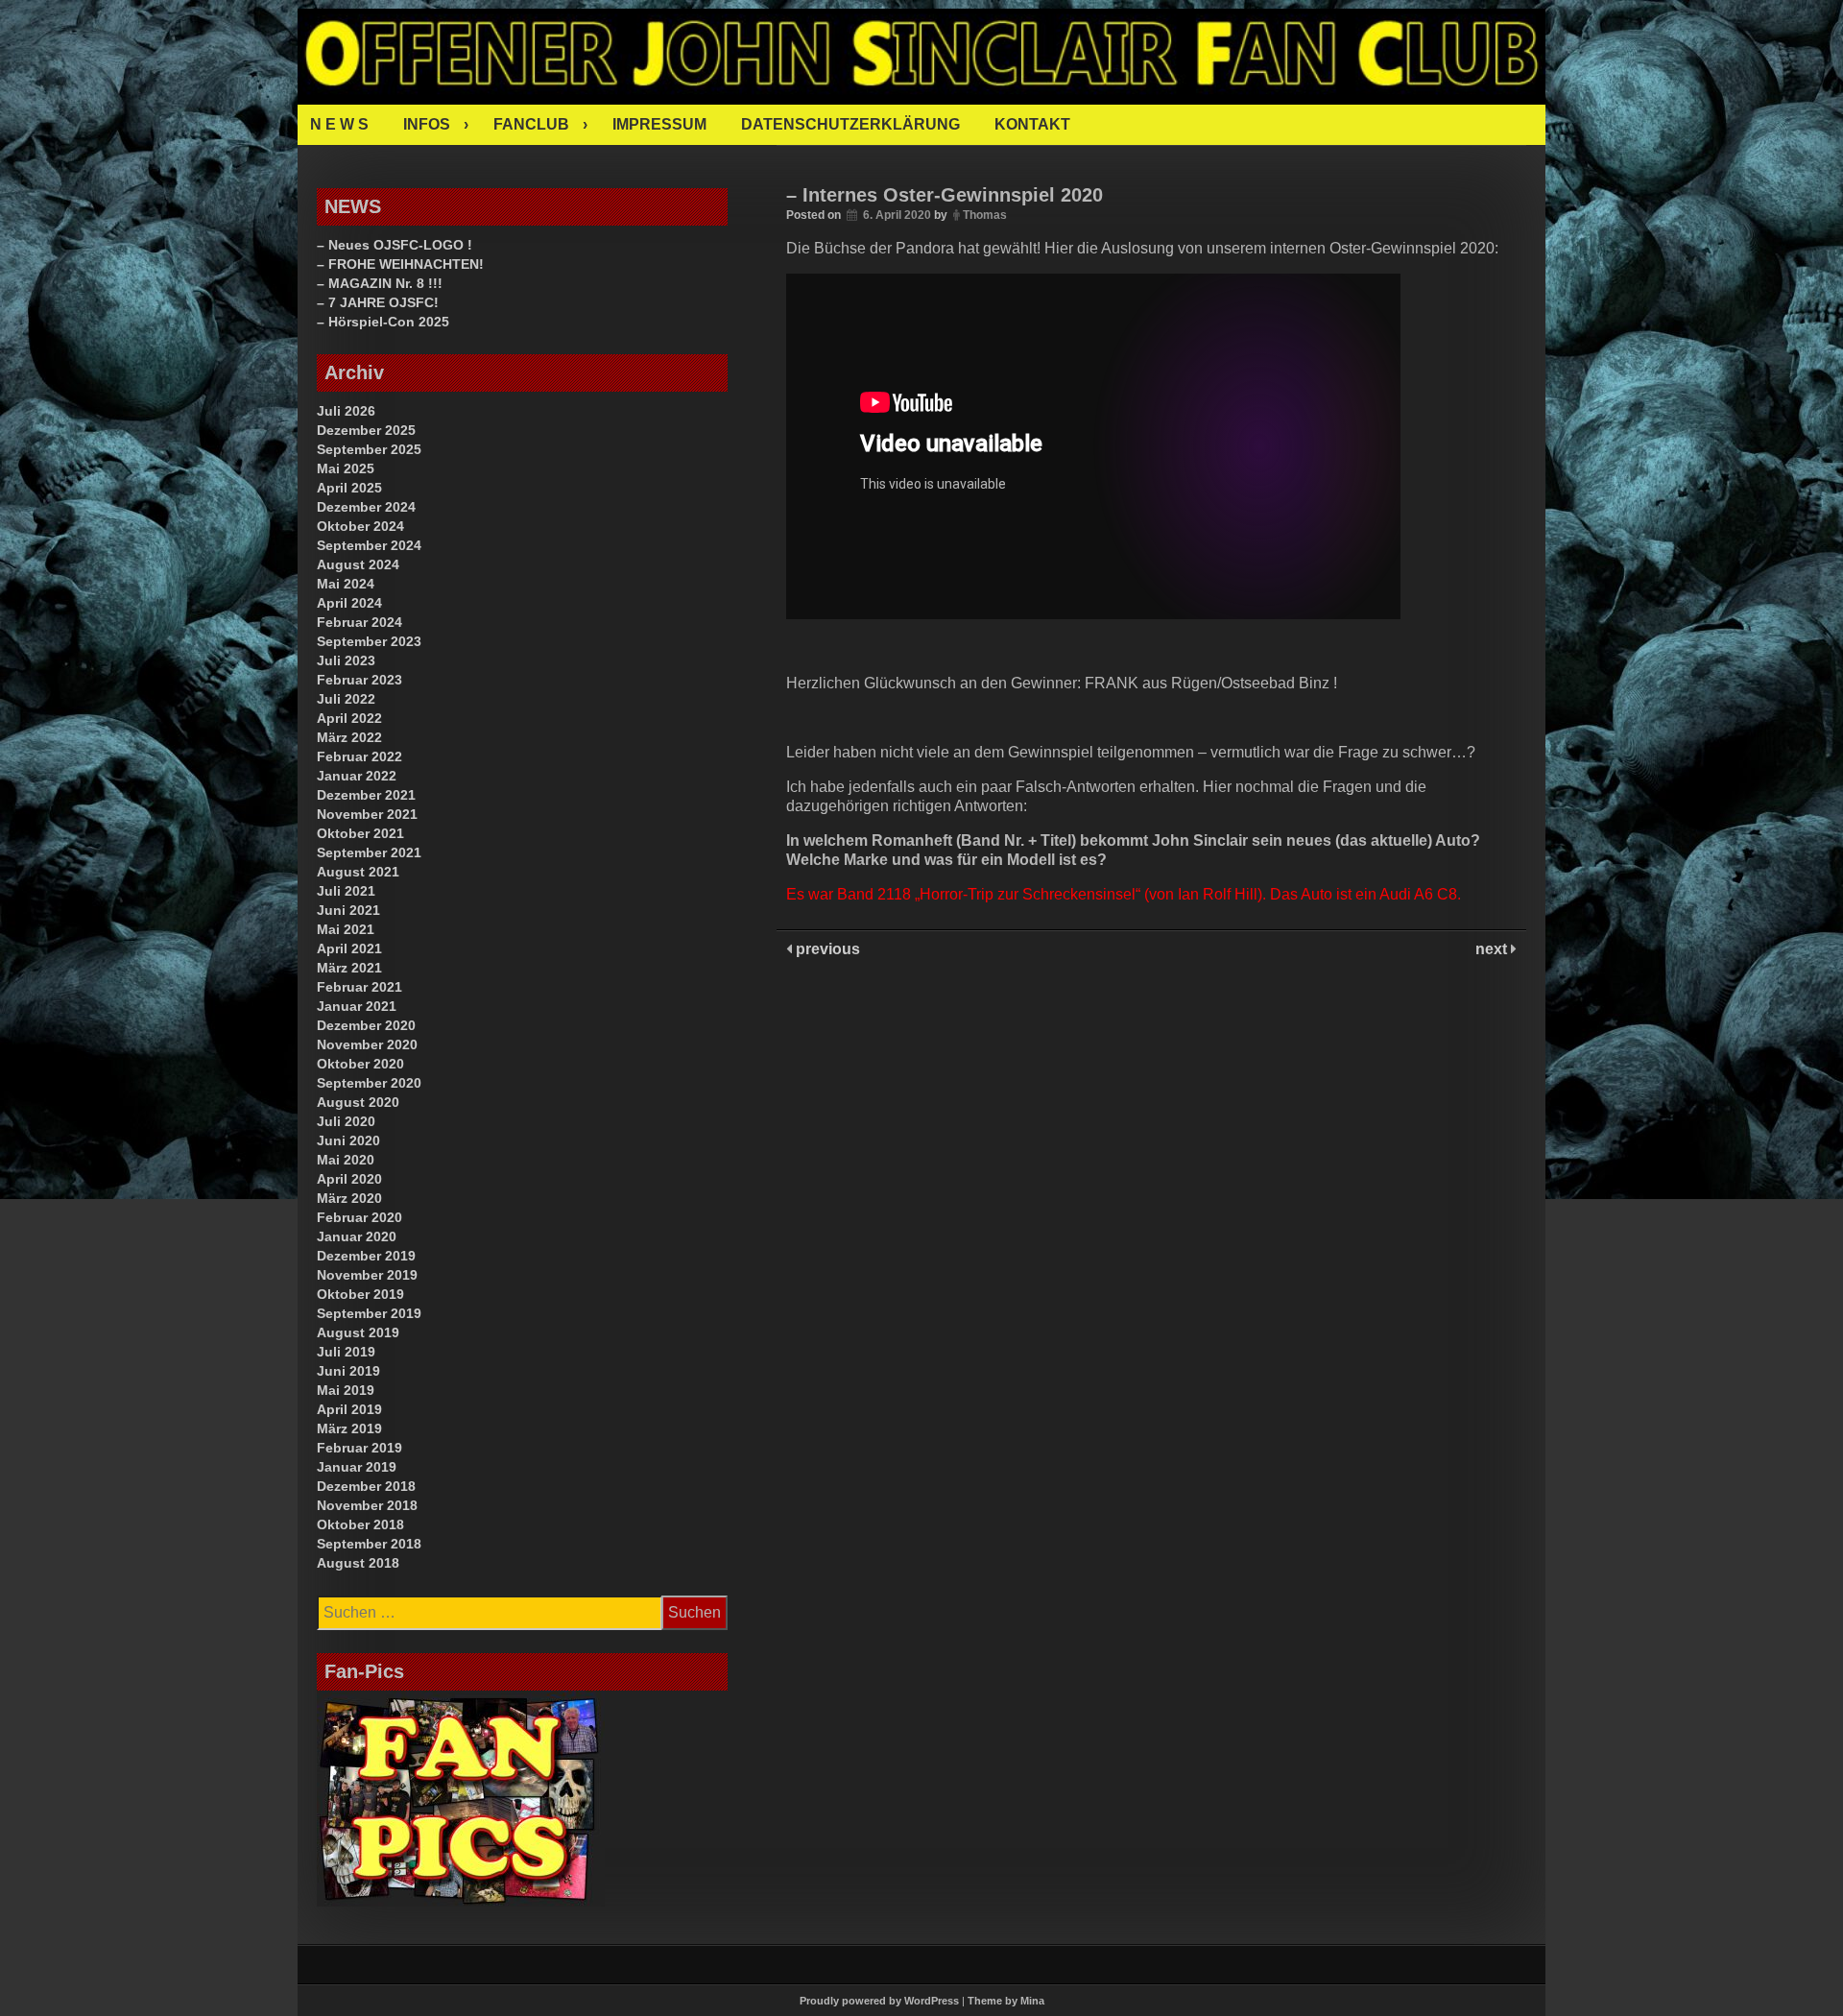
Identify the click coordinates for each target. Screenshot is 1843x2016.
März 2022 (349, 737)
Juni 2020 (348, 1140)
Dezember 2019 (366, 1256)
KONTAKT (1032, 124)
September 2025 (369, 449)
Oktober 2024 (360, 526)
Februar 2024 (359, 622)
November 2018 (367, 1505)
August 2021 (358, 872)
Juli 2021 (346, 891)
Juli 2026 (346, 411)
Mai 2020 (346, 1160)
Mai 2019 (346, 1390)
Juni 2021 (348, 910)
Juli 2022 (346, 699)
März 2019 (349, 1428)
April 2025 (349, 488)
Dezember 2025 (366, 430)
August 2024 (358, 564)
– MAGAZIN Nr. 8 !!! (380, 283)
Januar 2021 (357, 1006)
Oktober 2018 (360, 1524)
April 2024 (349, 603)
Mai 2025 (346, 468)
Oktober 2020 (360, 1064)
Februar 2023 (359, 680)
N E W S (339, 124)
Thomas (985, 215)
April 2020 (349, 1179)
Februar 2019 (359, 1448)
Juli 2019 (346, 1352)
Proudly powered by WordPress (879, 2001)
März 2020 (349, 1198)
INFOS (427, 124)
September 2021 (369, 852)
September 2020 (369, 1083)
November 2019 (367, 1275)
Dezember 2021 (366, 795)
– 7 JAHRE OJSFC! (378, 302)
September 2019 (369, 1313)
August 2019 (358, 1332)
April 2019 (349, 1409)
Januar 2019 (357, 1467)
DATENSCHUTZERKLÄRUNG (850, 124)
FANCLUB (531, 124)
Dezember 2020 (366, 1025)
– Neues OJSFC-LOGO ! (395, 245)
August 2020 (358, 1102)
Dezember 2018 (366, 1486)
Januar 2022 (357, 776)
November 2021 (367, 814)
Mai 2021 (346, 929)
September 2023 (369, 641)
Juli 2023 (346, 660)
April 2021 (349, 948)
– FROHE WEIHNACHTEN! (400, 264)
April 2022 (349, 718)
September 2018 (369, 1544)
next (1493, 949)
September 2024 (369, 545)
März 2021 (349, 968)
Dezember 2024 (366, 507)
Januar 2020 (357, 1236)
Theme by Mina (1006, 2001)
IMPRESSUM (659, 124)
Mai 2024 (346, 584)
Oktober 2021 (360, 833)
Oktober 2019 (360, 1294)
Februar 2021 (359, 987)
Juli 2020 (346, 1121)
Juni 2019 (348, 1371)
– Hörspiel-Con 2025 (383, 322)
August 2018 (358, 1563)
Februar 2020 (359, 1217)
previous (826, 949)
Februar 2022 (359, 756)
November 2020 (367, 1044)
